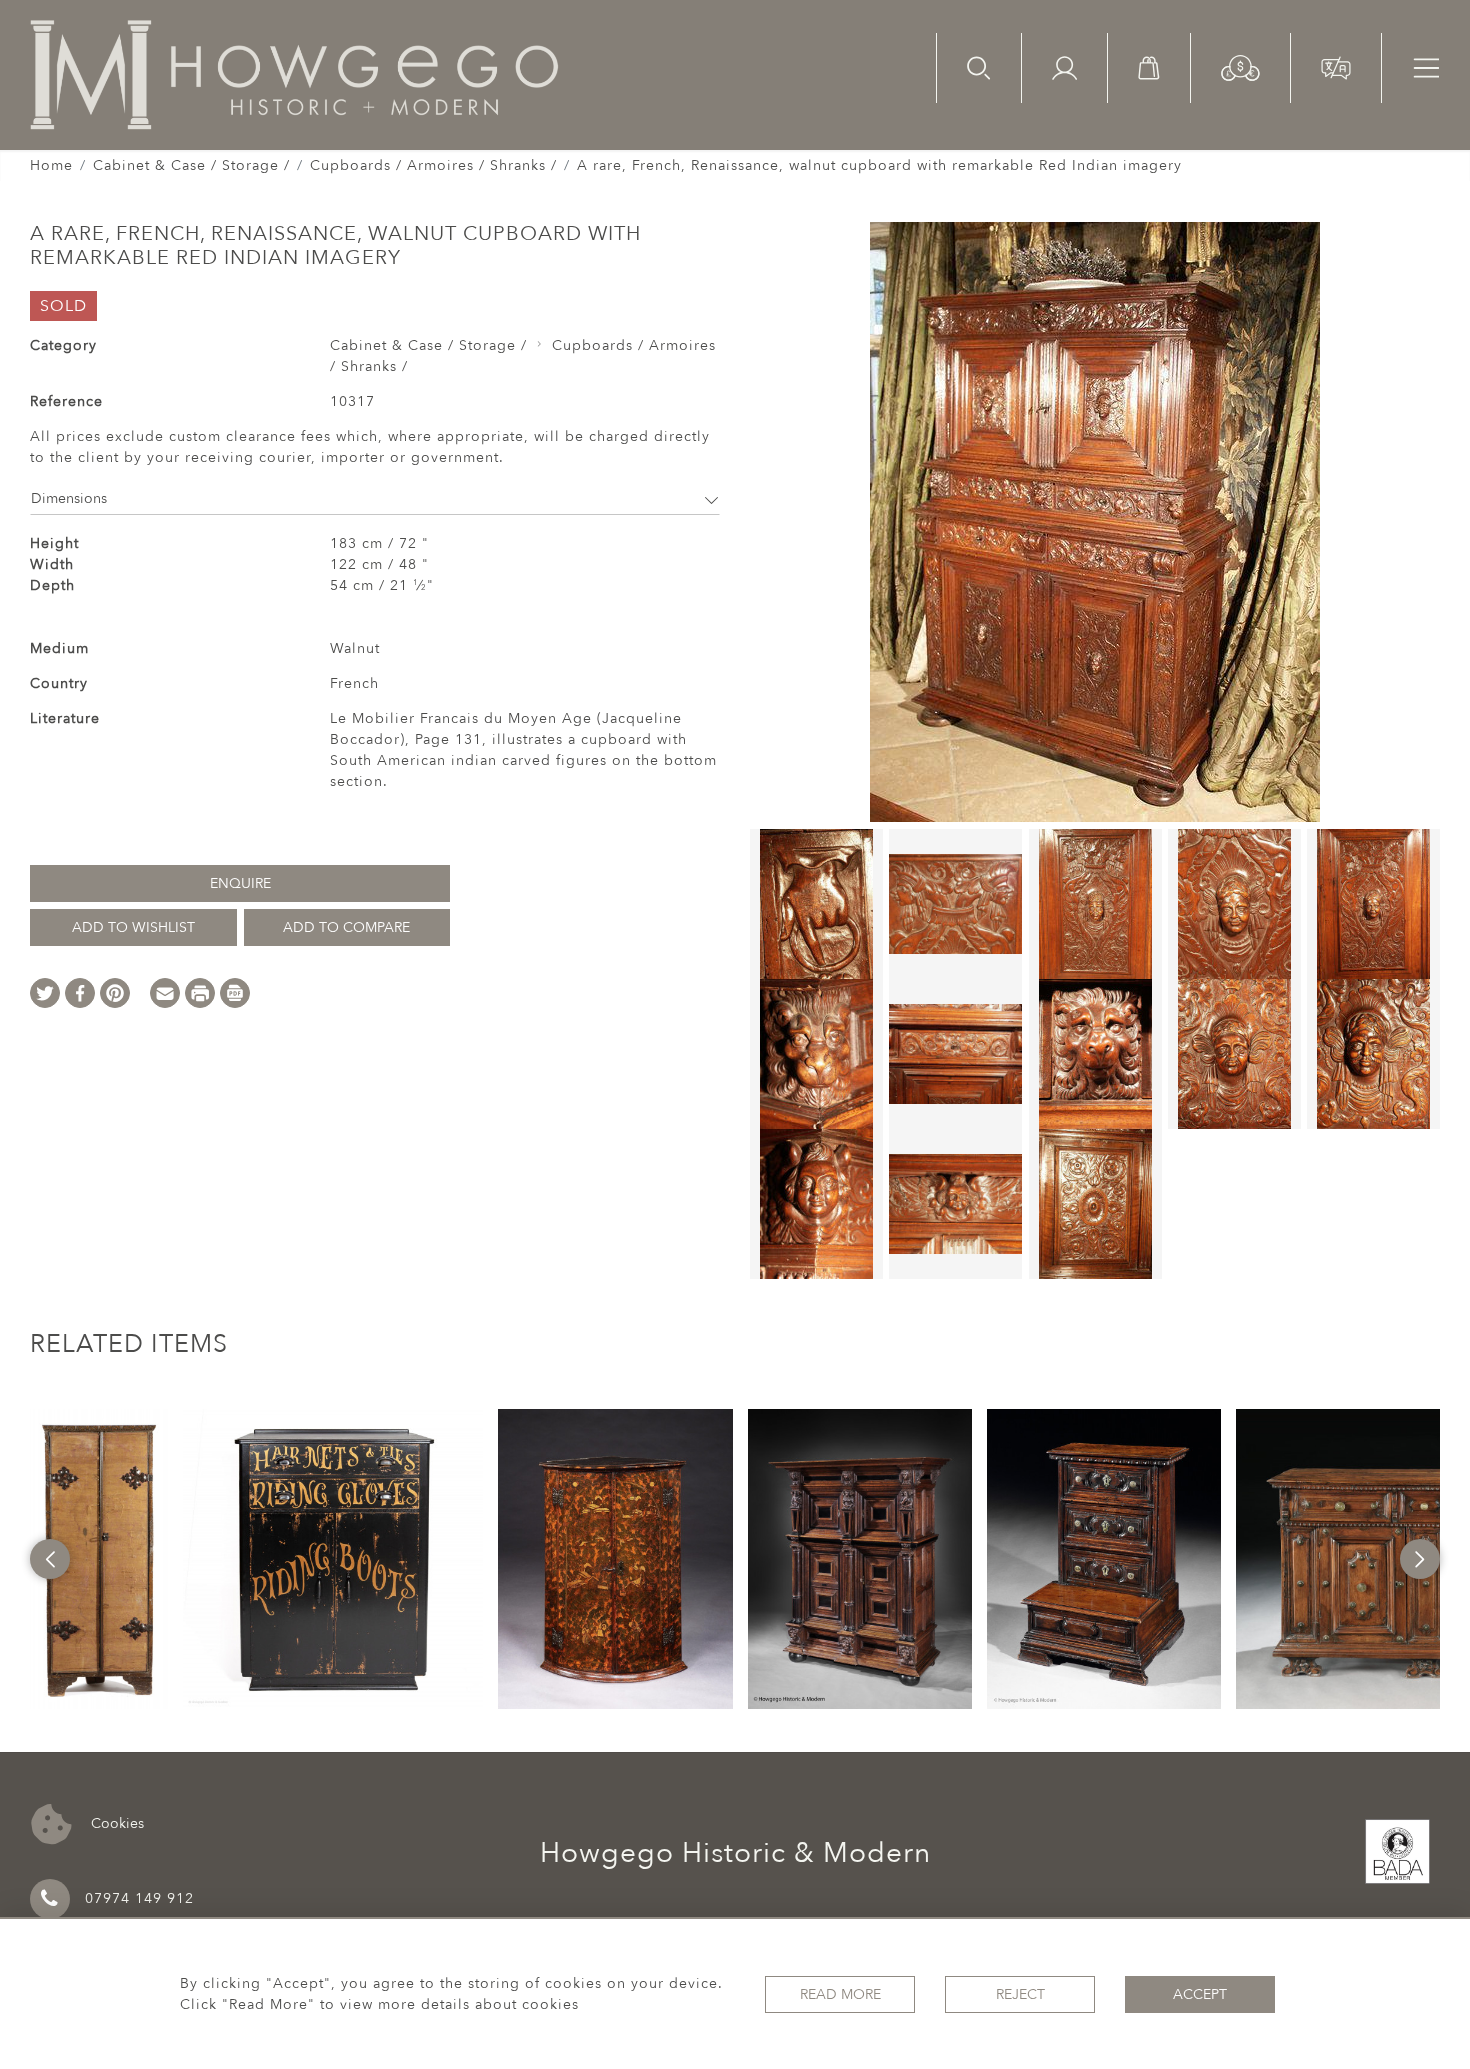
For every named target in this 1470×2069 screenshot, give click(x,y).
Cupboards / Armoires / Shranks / (433, 165)
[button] (1240, 66)
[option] (99, 1559)
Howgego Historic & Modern (735, 1853)
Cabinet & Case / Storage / (191, 165)
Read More (840, 1994)
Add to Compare (346, 927)
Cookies (115, 1822)
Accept (1200, 1994)
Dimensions (69, 498)
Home (51, 165)
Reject (1020, 1994)
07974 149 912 (139, 1898)
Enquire (240, 883)
